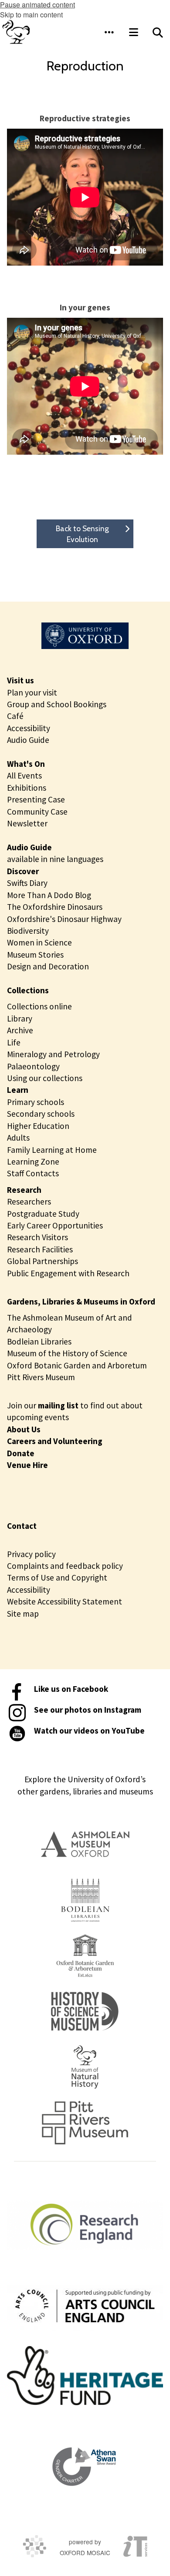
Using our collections (45, 1078)
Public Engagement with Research (68, 1273)
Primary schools (36, 1102)
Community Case (37, 812)
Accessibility (29, 728)
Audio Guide (28, 740)
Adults (18, 1138)
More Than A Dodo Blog (49, 895)
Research (24, 1190)
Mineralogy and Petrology (53, 1054)
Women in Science (39, 942)
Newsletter (27, 823)
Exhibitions (27, 788)
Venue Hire (27, 1465)
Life (14, 1042)
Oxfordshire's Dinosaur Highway (64, 919)
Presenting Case (36, 799)
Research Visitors (37, 1237)
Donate (21, 1453)
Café (15, 716)
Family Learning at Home (52, 1150)
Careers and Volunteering (55, 1441)
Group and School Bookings (57, 704)
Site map (23, 1614)
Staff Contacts (33, 1173)
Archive (20, 1030)
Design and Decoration (48, 966)
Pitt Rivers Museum (41, 1377)
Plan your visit (32, 692)
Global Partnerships (42, 1261)
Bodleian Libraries (39, 1341)
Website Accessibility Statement (65, 1601)
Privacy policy (31, 1554)
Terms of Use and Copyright (57, 1578)
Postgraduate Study (43, 1214)
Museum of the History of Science (67, 1353)
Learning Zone (33, 1162)
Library (20, 1018)
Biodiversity (28, 931)
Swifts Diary (27, 883)
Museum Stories (35, 955)
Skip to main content (31, 15)
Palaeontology (33, 1066)
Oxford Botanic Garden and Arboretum (77, 1365)
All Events (24, 775)
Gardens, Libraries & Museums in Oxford (81, 1301)
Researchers (29, 1201)
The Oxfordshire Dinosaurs (55, 907)
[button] (109, 32)
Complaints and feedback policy (65, 1566)
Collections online (39, 1006)
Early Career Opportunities (55, 1225)
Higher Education (38, 1126)
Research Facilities (40, 1249)
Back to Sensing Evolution (82, 534)
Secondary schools (41, 1114)
